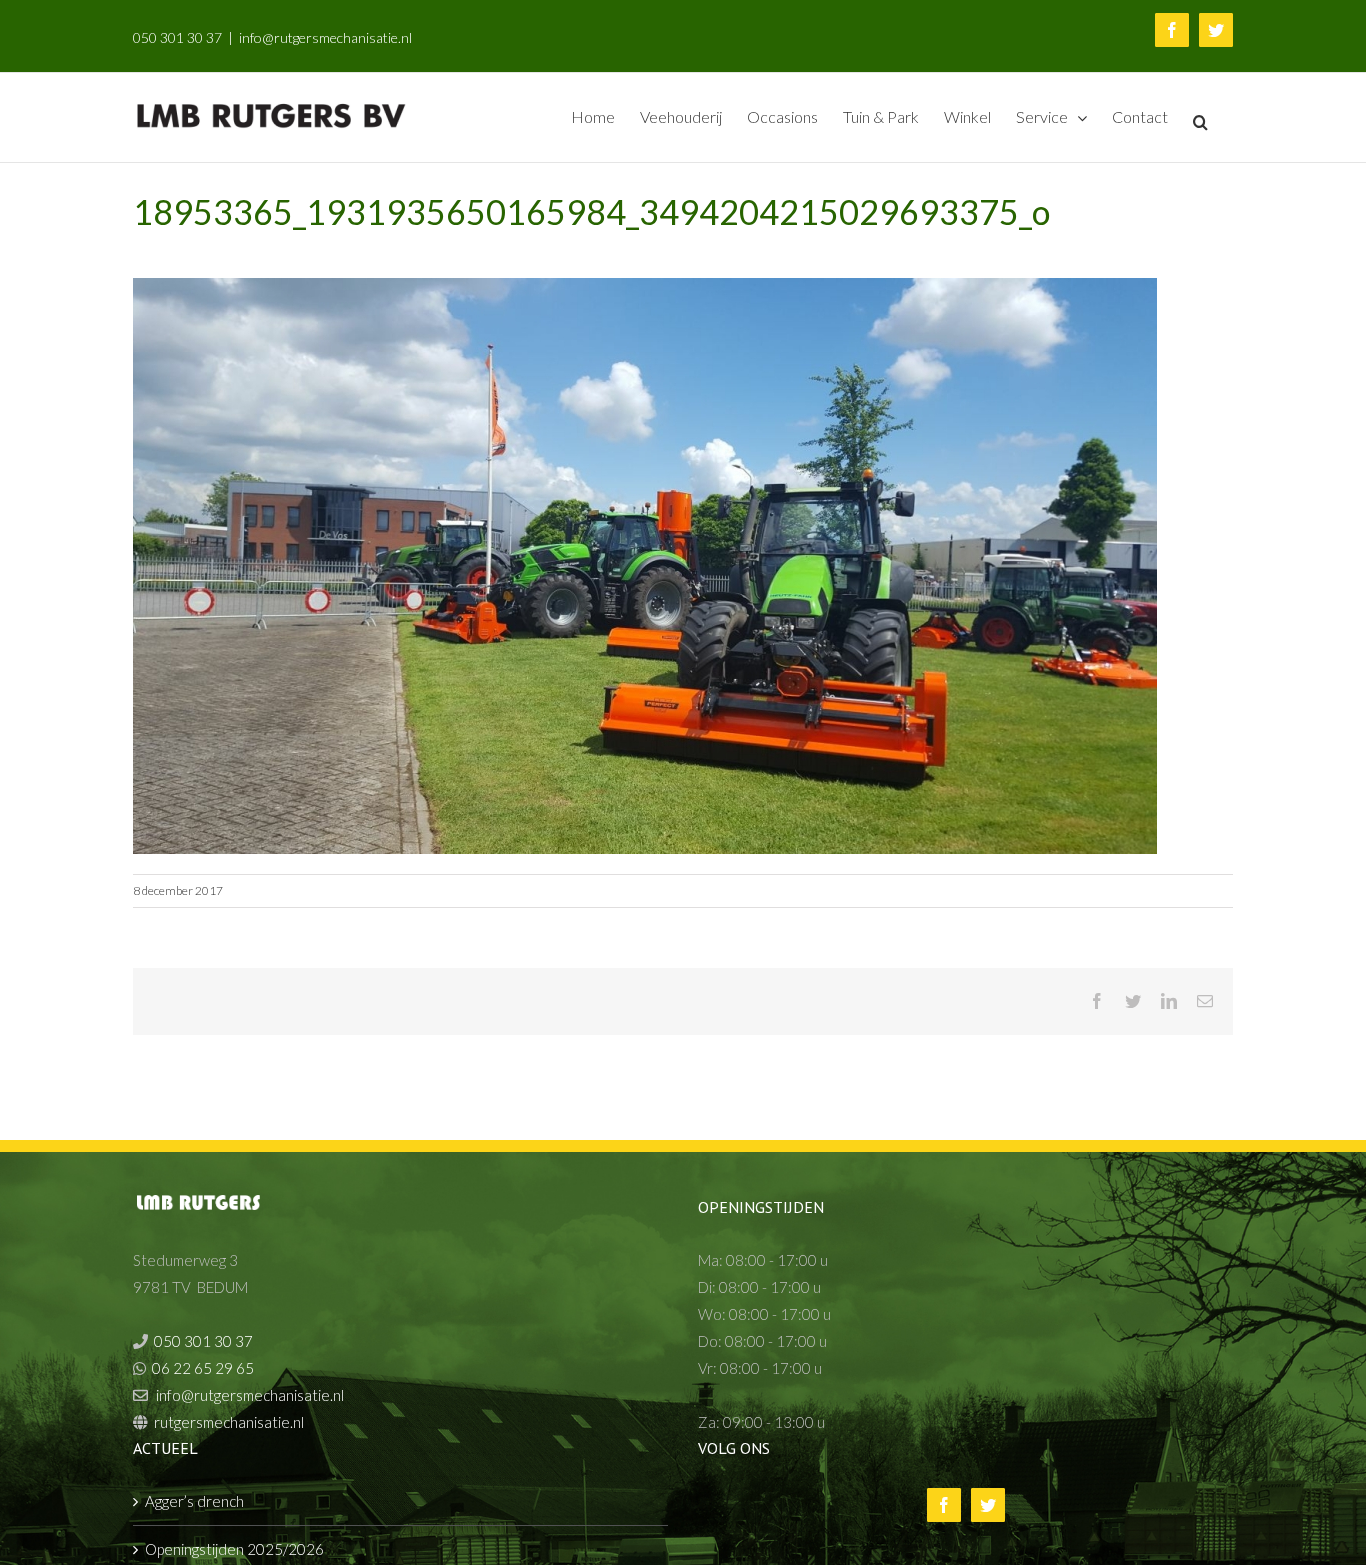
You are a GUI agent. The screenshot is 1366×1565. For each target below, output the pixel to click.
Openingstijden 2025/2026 (234, 1549)
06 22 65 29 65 (203, 1368)
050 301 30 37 (177, 37)
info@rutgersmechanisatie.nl (325, 37)
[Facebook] (944, 1505)
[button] (1200, 120)
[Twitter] (988, 1505)
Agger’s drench (194, 1501)
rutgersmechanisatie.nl (229, 1422)
